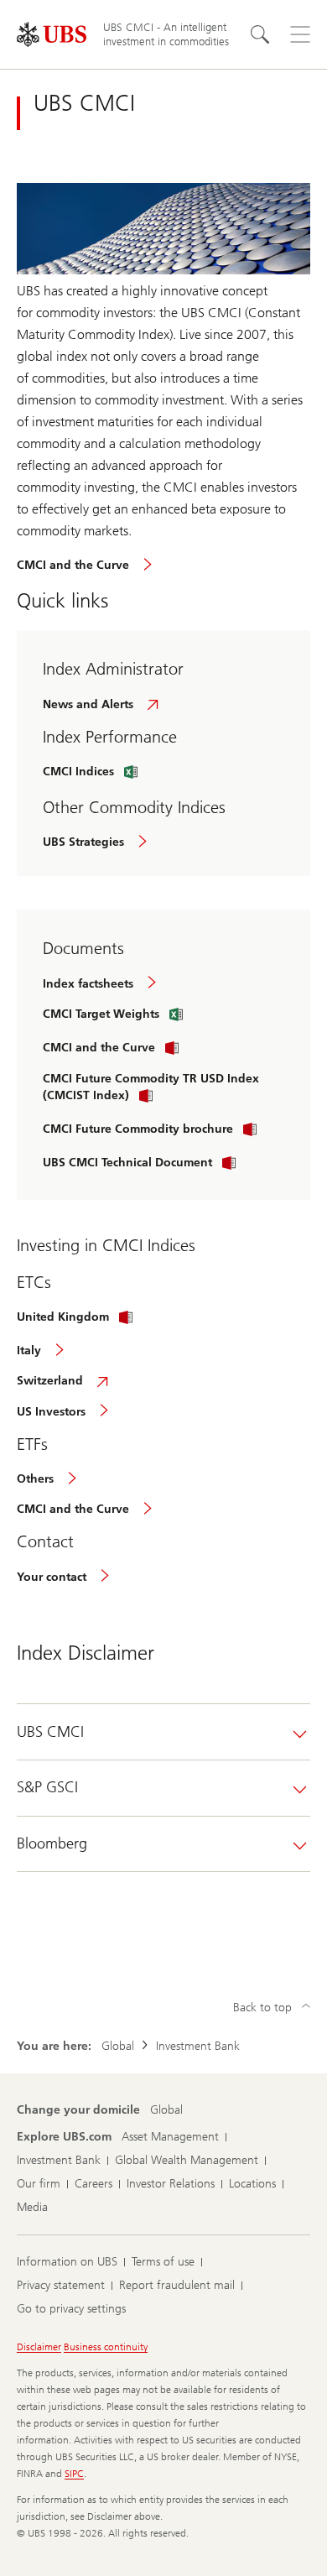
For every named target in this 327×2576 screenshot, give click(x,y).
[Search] (260, 34)
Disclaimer (39, 2347)
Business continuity (106, 2347)
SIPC (74, 2474)
